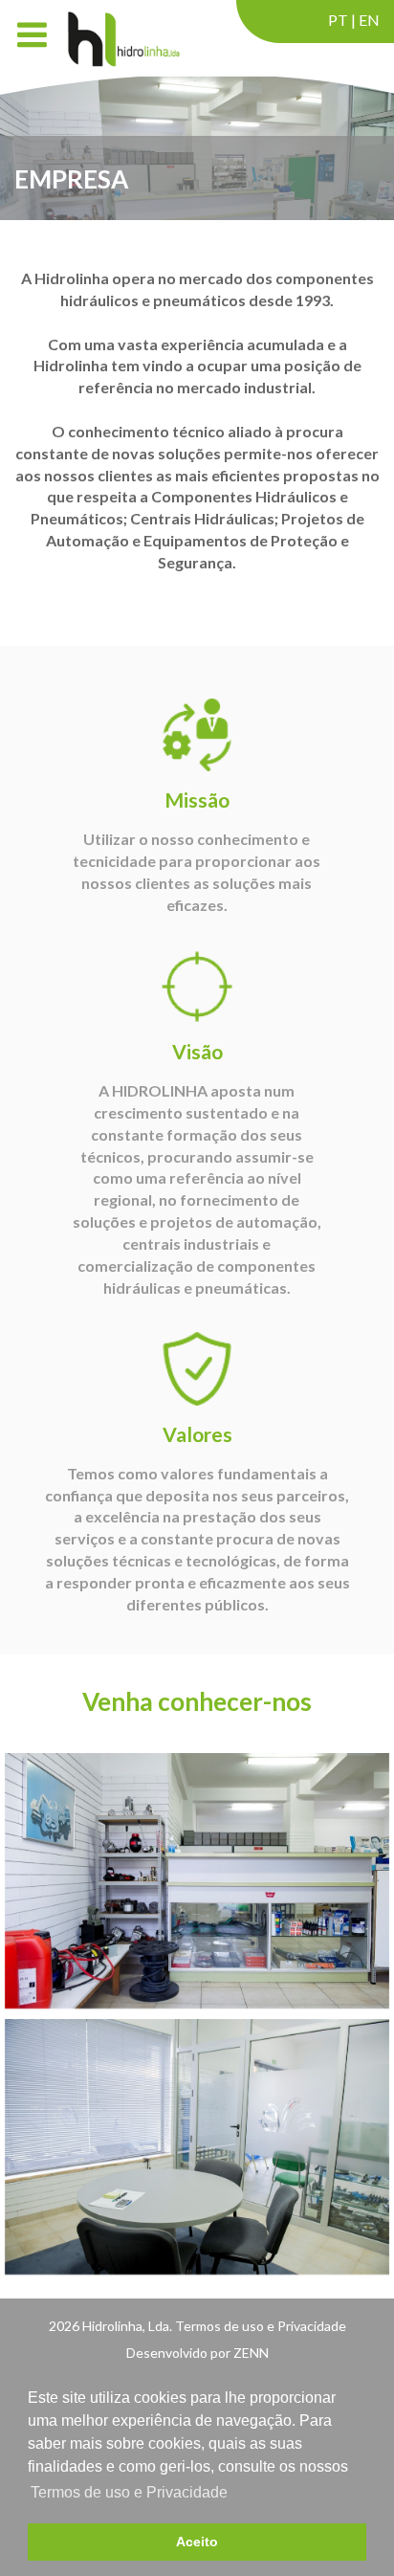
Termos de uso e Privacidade (129, 2492)
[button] (355, 2469)
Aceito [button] (197, 2542)
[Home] (122, 38)
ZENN (251, 2353)
